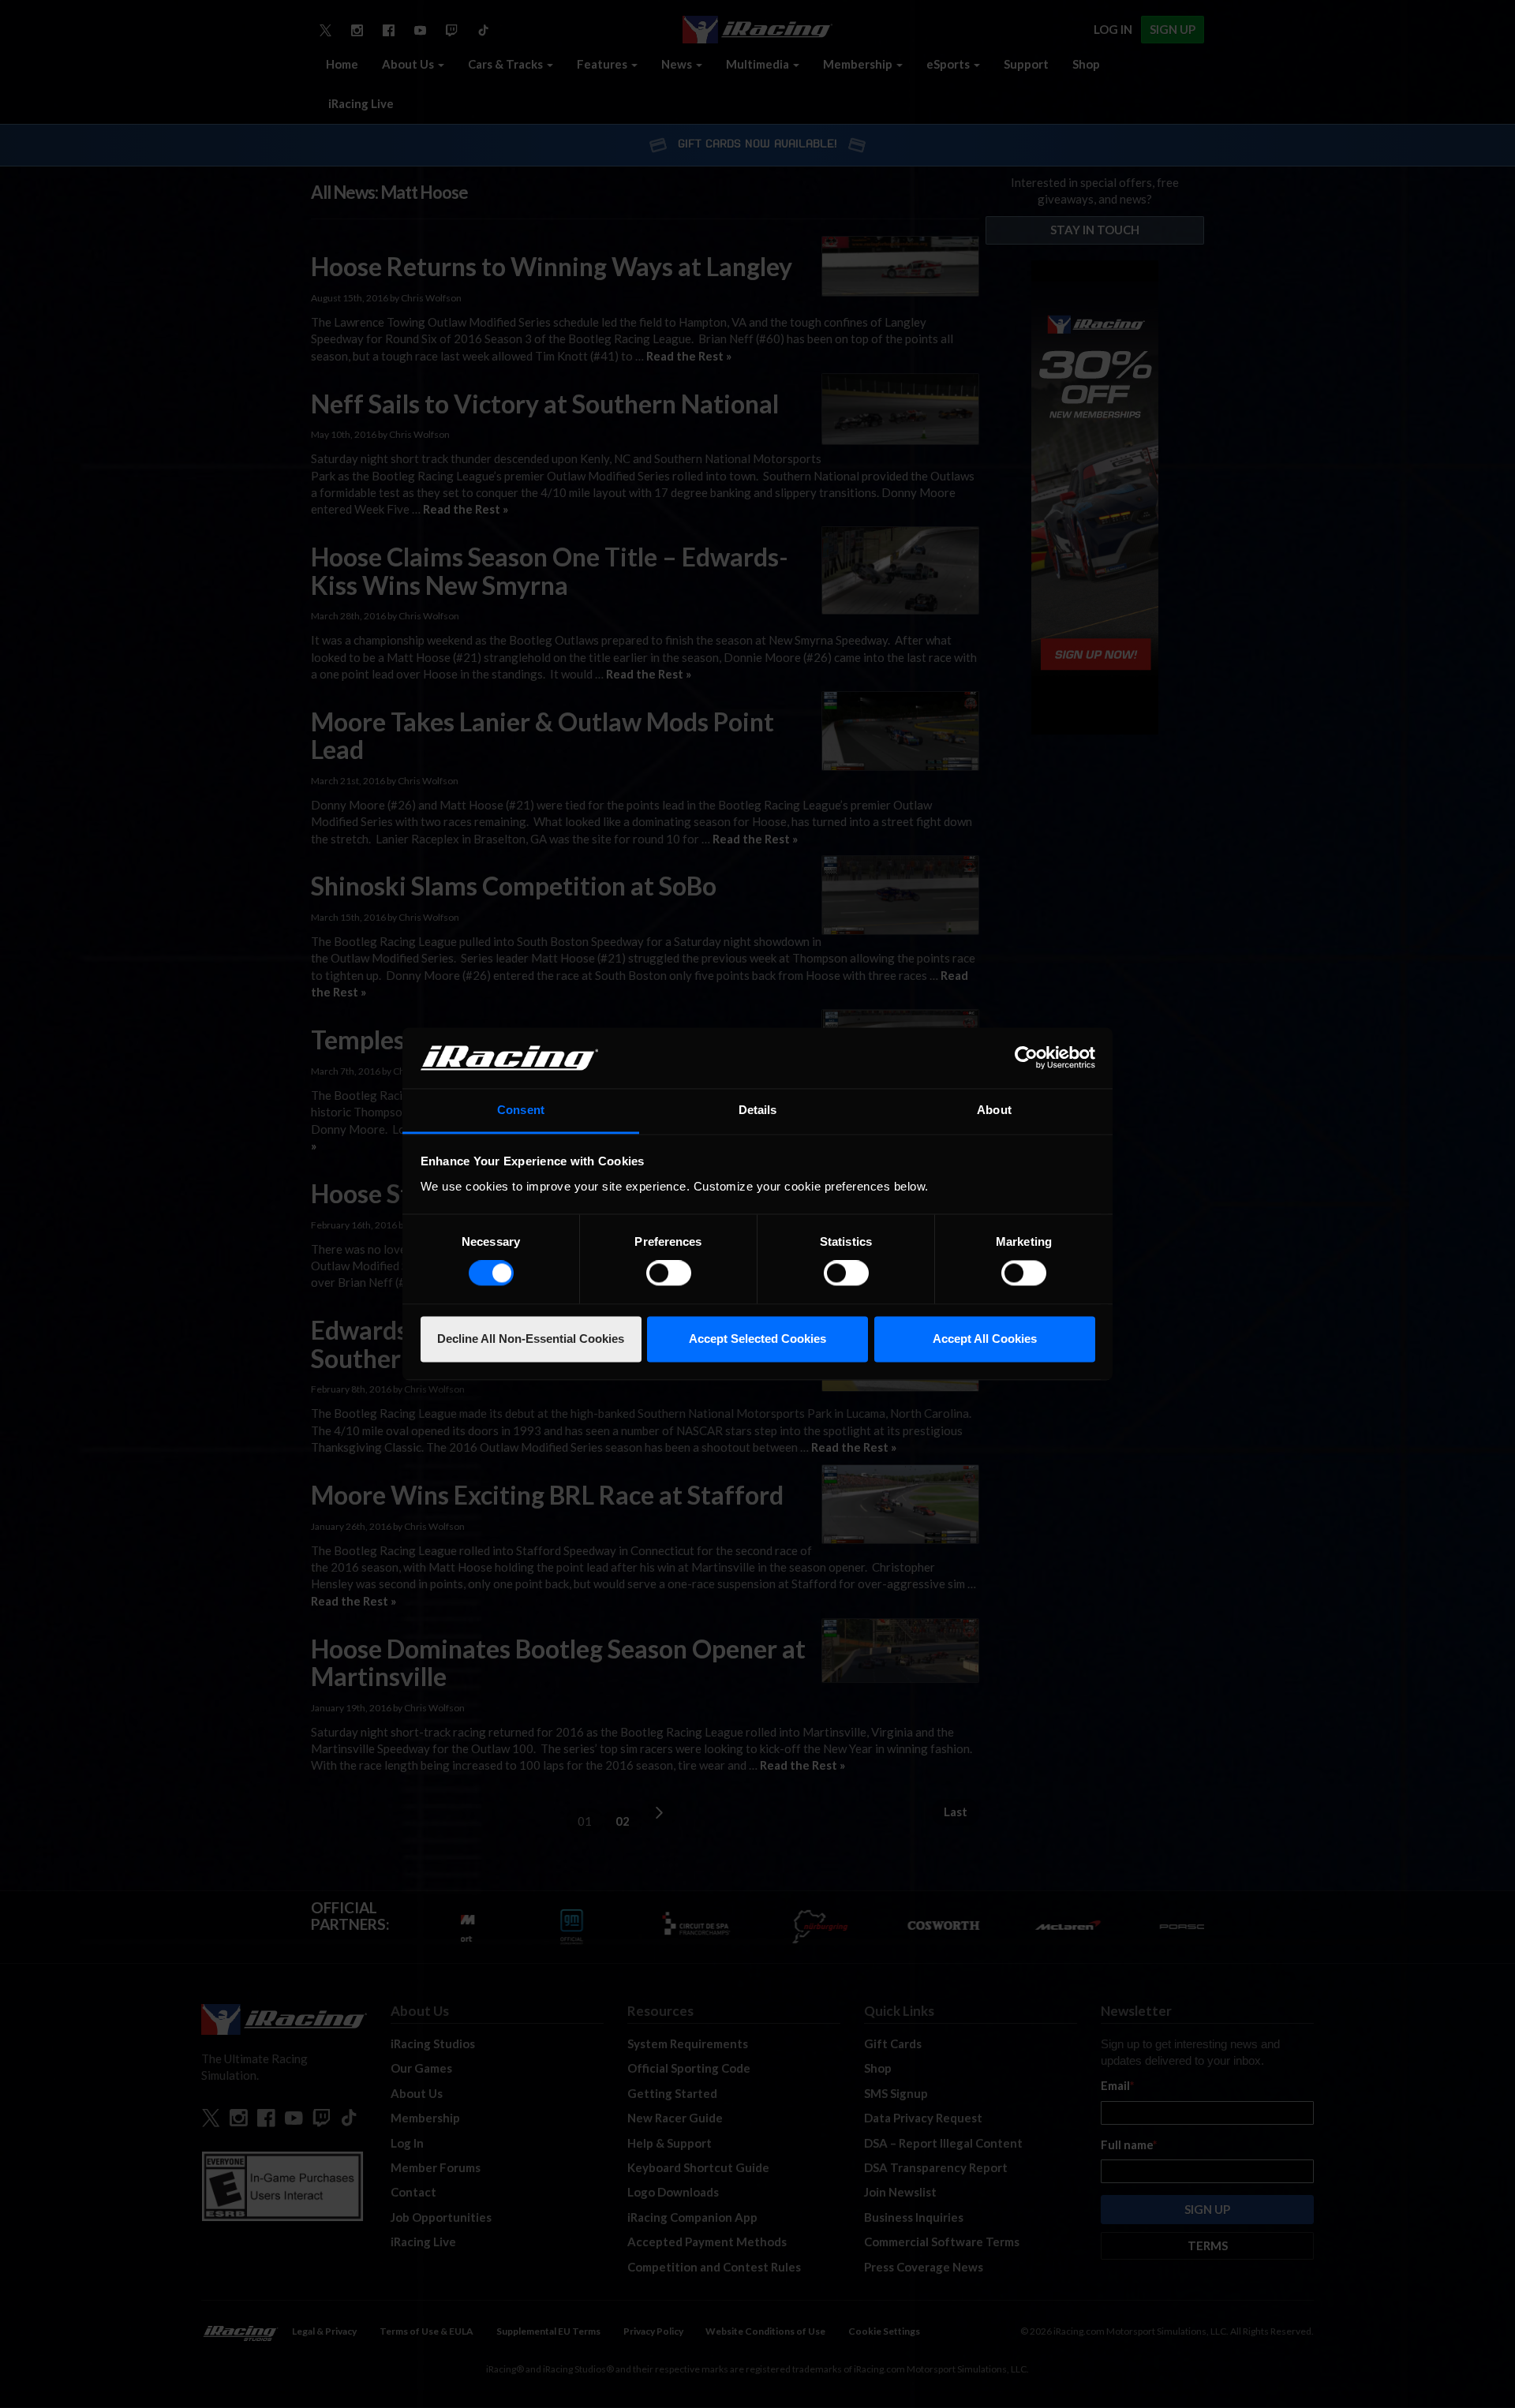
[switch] (669, 1273)
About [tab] (994, 1110)
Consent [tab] (521, 1110)
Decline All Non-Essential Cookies (531, 1339)
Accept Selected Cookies (757, 1339)
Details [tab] (758, 1110)
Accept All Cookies (985, 1339)
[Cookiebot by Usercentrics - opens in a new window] (1026, 1058)
